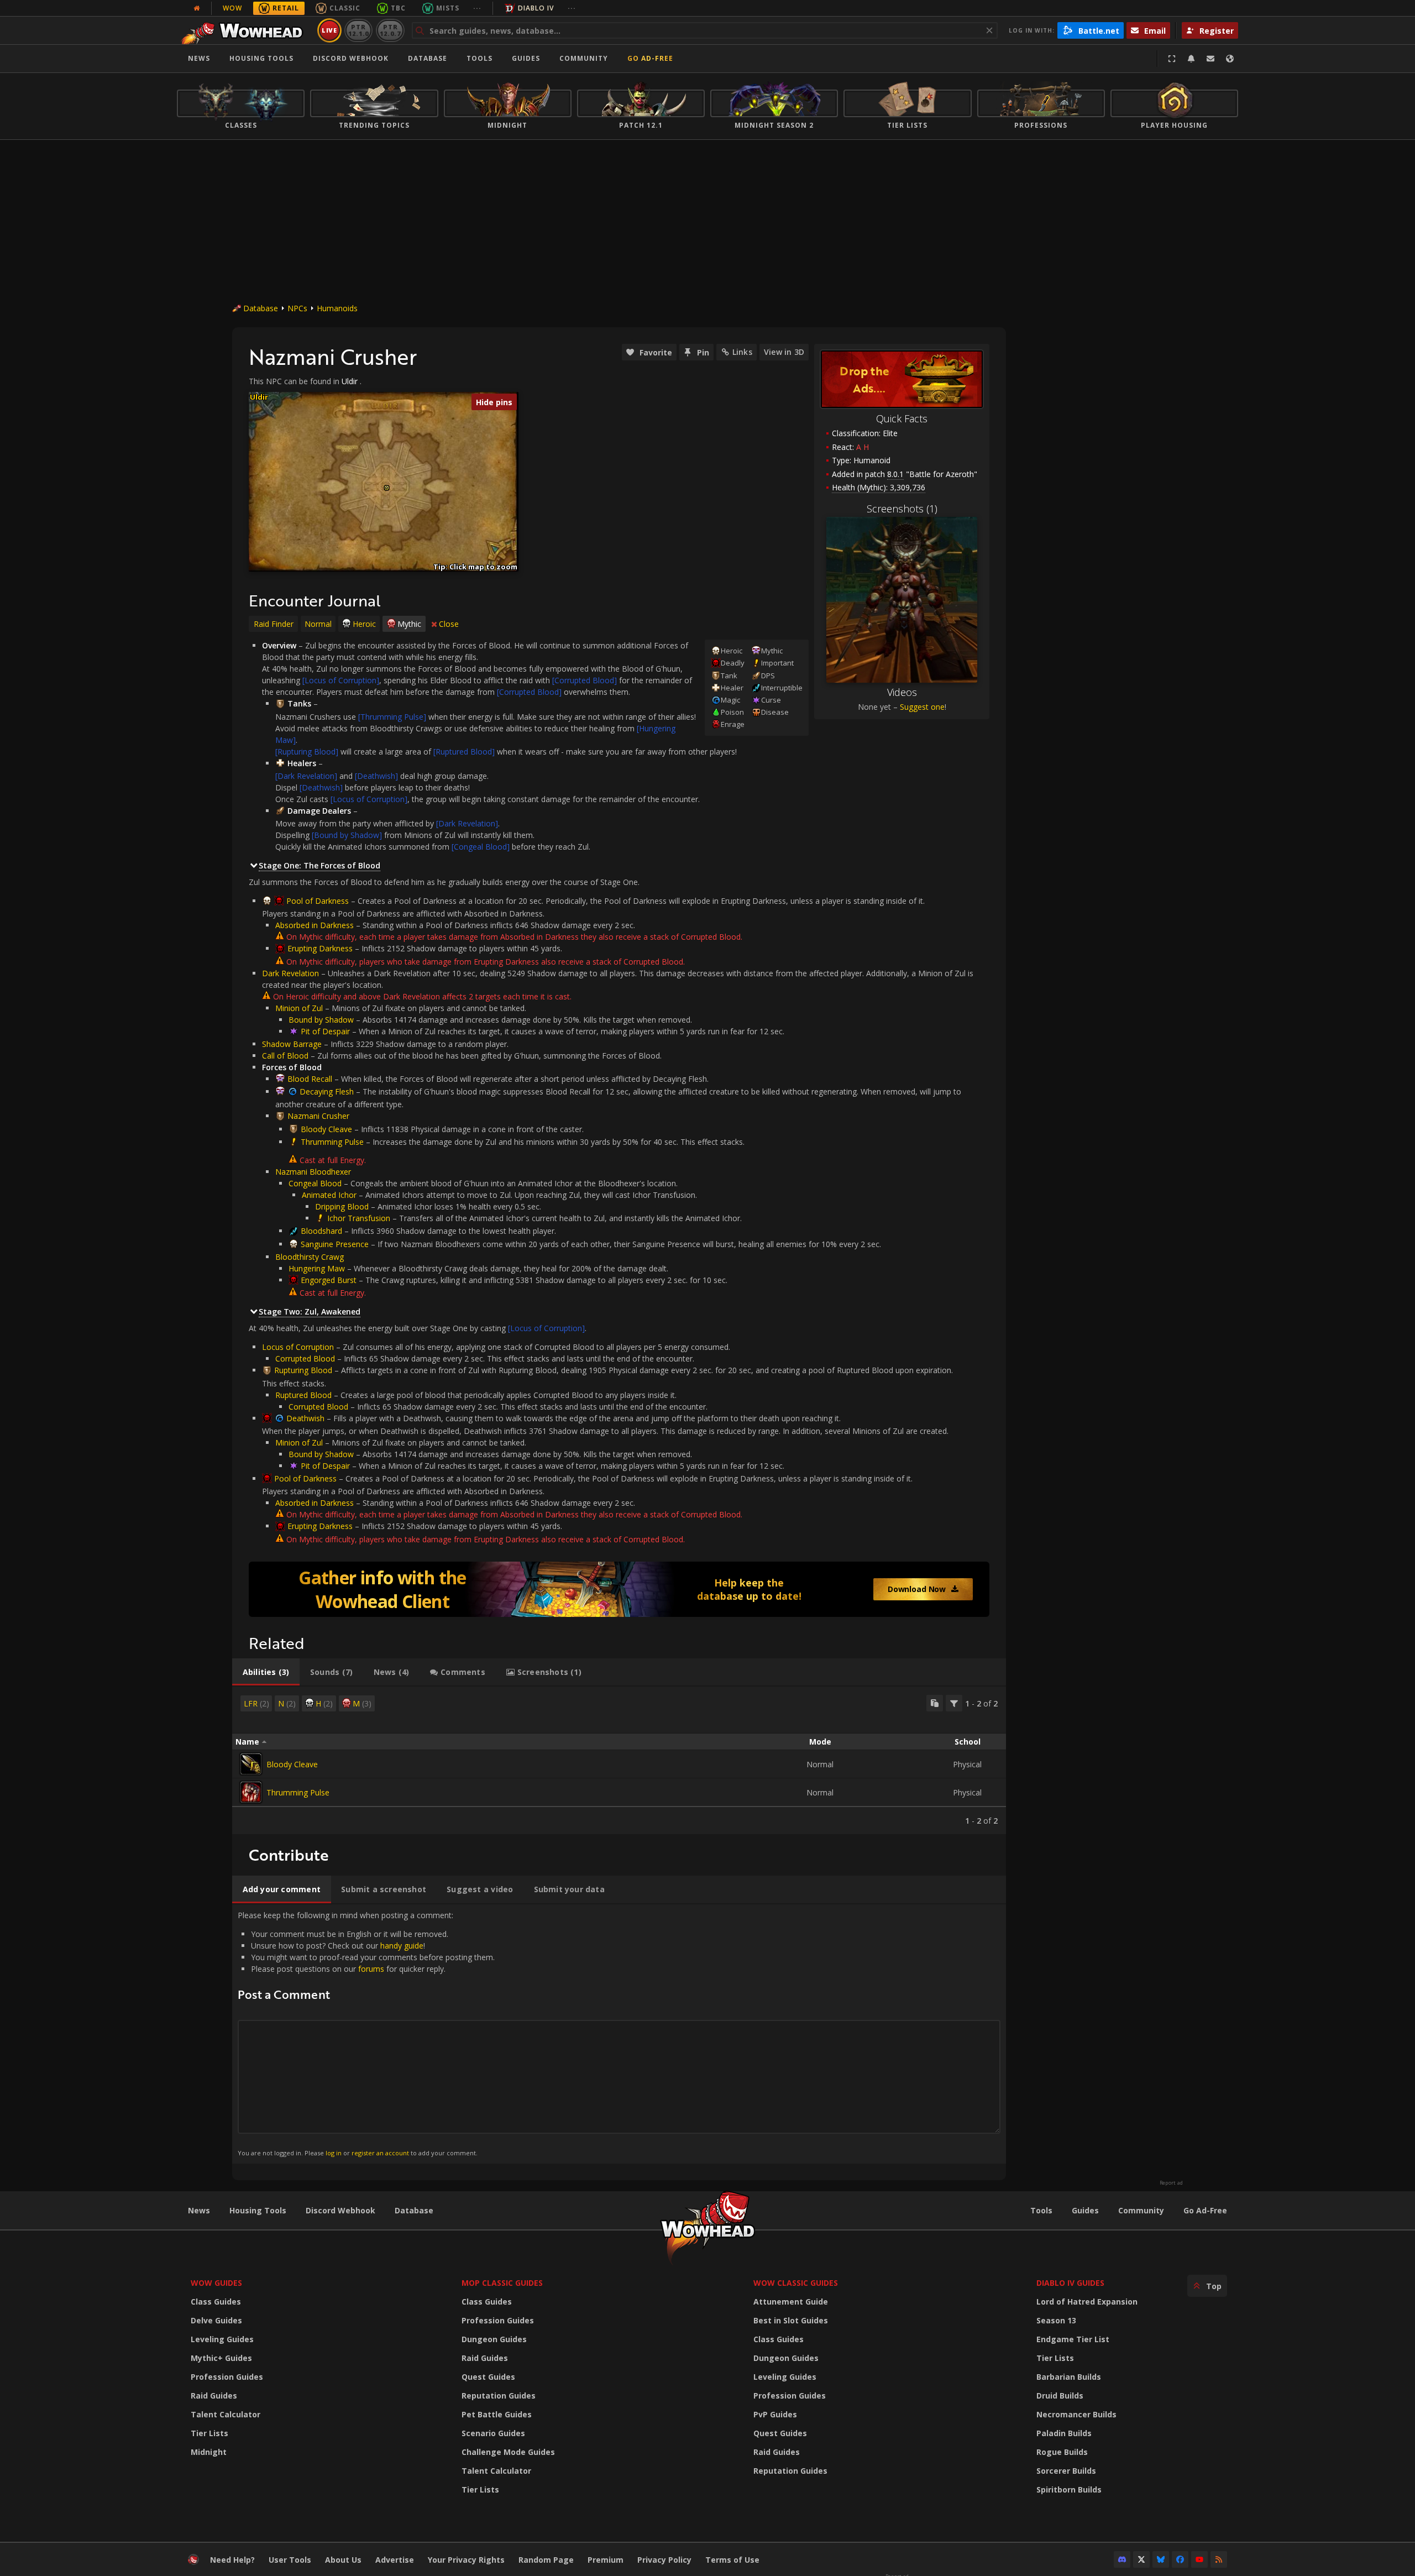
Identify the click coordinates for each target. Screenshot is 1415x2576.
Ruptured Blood (303, 1395)
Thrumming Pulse (332, 1142)
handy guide (402, 1946)
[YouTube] (1199, 2559)
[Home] (245, 30)
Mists (448, 8)
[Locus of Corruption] (341, 680)
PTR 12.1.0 (358, 30)
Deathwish (305, 1418)
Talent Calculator (226, 2414)
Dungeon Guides (494, 2339)
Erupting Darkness (320, 948)
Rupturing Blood (303, 1370)
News (199, 58)
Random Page (546, 2560)
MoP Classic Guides (502, 2283)
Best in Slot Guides (791, 2320)
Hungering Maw (317, 1268)
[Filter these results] (954, 1703)
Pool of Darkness (318, 901)
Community (584, 58)
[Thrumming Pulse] (392, 717)
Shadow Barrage (292, 1044)
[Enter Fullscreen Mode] (1172, 59)
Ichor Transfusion (359, 1218)
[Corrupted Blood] (585, 680)
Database (428, 58)
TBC (398, 8)
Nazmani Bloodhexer (313, 1172)
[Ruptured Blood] (464, 752)
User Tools (290, 2560)
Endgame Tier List (1073, 2339)
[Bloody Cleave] (251, 1764)
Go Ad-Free (650, 58)
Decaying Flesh (327, 1091)
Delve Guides (216, 2320)
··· (477, 8)
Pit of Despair (325, 1031)
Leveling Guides (222, 2339)
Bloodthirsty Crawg (310, 1257)
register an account (380, 2153)
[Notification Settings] (1191, 59)
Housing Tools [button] (261, 58)
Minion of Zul (299, 1008)
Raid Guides (214, 2396)
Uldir (350, 381)
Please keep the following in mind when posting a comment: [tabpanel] (366, 2033)
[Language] (1230, 59)
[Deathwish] (376, 776)
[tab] (266, 1672)
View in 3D (784, 352)
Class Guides (216, 2302)
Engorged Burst (329, 1280)
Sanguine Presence (335, 1244)
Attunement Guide (791, 2302)
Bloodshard (321, 1231)
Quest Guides (488, 2377)
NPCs (297, 308)
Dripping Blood (342, 1206)
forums (371, 1969)
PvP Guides (775, 2414)
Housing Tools (258, 2210)
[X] (1141, 2559)
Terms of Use (732, 2560)
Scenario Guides (493, 2433)
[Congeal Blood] (481, 847)
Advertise (395, 2560)
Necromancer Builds (1076, 2414)
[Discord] (1122, 2559)
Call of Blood (285, 1056)
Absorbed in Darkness (315, 925)
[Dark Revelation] (306, 776)
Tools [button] (479, 58)
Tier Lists (209, 2433)
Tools (1041, 2210)
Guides (526, 58)
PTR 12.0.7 (390, 30)
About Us (343, 2560)
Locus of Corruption (298, 1347)
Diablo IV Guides (1070, 2283)
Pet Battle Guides (497, 2414)
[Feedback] (1210, 59)
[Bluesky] (1161, 2559)
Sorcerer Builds (1066, 2471)
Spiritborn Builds (1069, 2489)
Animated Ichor (329, 1195)
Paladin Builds (1064, 2433)
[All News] (197, 8)
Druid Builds (1060, 2396)
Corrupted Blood (305, 1358)
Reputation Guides (499, 2396)
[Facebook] (1180, 2559)
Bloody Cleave (326, 1129)
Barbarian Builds (1069, 2377)
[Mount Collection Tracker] (619, 1589)
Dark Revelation (290, 973)
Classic (345, 8)
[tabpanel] (619, 1760)
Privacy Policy (664, 2560)
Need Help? (232, 2560)
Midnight (209, 2452)
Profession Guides (227, 2377)
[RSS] (1219, 2559)
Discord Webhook (351, 58)
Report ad (1171, 2183)
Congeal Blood (315, 1183)
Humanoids (337, 308)
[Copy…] (935, 1703)
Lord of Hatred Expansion (1087, 2302)
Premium (606, 2560)
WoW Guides (216, 2283)
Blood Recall (310, 1079)
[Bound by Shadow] (347, 835)
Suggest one (922, 707)
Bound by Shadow (321, 1020)
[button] (387, 488)
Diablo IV (536, 8)
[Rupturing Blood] (307, 752)
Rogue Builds (1062, 2452)
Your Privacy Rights (466, 2560)
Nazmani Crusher (318, 1116)
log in (334, 2153)
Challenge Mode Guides (508, 2452)
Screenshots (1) (902, 509)
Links (742, 352)
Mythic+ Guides (221, 2358)
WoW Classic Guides (796, 2283)
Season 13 (1056, 2320)
